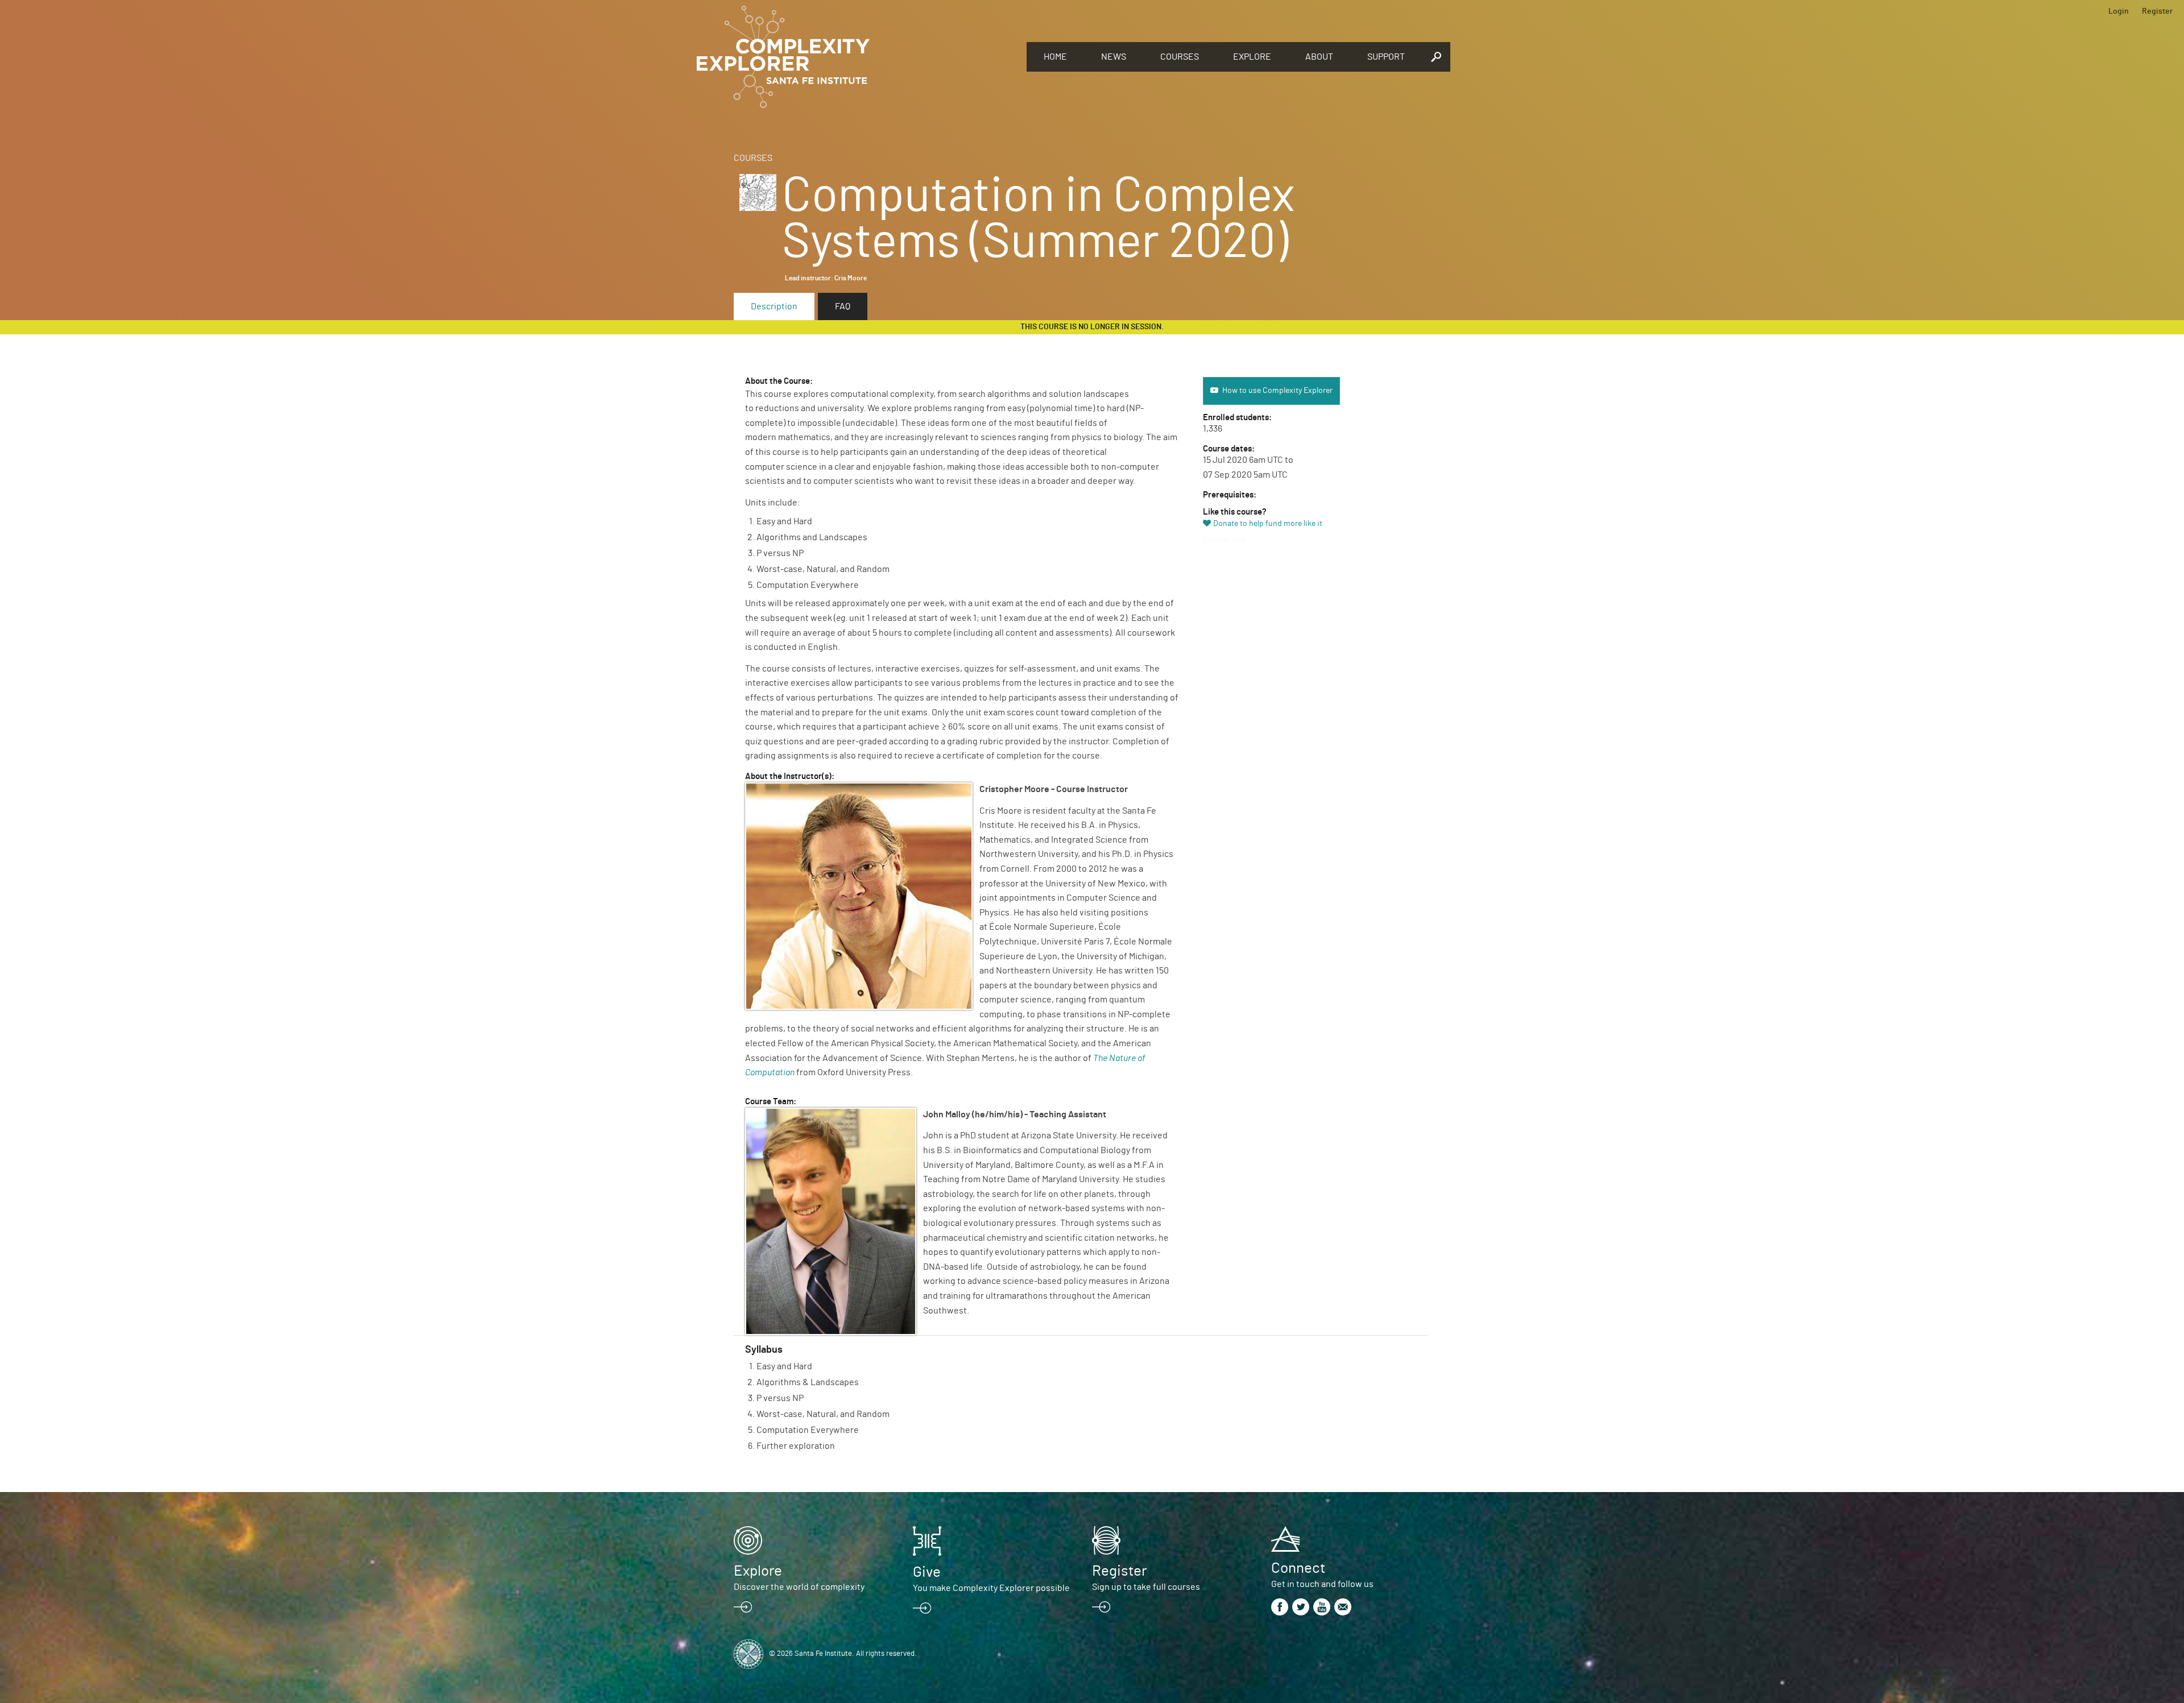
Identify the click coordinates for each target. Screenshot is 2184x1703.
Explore (1252, 57)
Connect (1298, 1568)
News (1114, 57)
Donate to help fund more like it (1268, 524)
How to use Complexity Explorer (1277, 391)
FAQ (843, 306)
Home (1055, 57)
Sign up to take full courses (1146, 1587)
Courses (1180, 57)
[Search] (1436, 57)
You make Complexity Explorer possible (991, 1588)
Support (1386, 57)
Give (927, 1572)
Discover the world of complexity (799, 1587)
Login (2119, 11)
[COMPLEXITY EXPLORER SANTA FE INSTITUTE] (856, 57)
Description (774, 306)
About (1319, 57)
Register (2157, 11)
